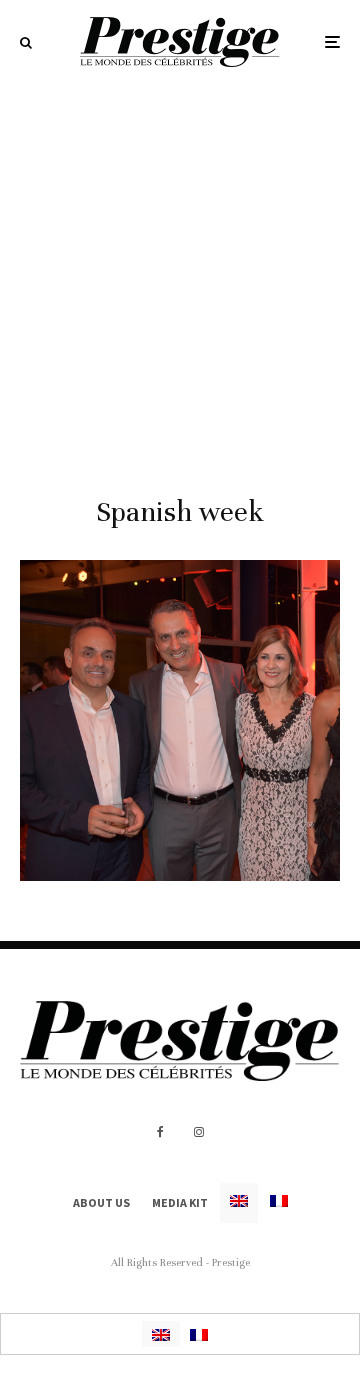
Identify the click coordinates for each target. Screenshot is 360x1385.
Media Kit (180, 1202)
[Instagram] (199, 1132)
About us (101, 1202)
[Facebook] (160, 1132)
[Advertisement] (180, 274)
